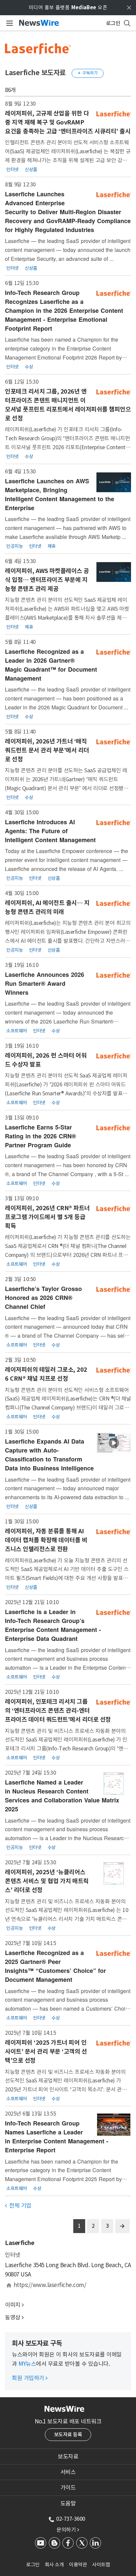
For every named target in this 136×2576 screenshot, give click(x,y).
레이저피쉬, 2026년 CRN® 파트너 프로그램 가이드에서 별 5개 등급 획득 (47, 1217)
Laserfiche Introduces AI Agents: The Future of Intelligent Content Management (50, 831)
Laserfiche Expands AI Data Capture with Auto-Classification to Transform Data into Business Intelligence (49, 1455)
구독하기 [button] (88, 73)
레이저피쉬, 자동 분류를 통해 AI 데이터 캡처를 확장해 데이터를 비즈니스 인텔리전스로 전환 (46, 1540)
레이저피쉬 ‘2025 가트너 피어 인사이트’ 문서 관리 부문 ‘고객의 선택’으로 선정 (46, 2051)
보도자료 (68, 2457)
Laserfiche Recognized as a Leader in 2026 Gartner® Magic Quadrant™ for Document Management (51, 665)
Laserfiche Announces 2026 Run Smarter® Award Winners (45, 983)
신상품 (31, 169)
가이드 (68, 2488)
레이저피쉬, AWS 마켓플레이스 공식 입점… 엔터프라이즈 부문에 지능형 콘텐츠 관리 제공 (47, 580)
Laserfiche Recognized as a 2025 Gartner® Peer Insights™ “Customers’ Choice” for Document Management (55, 1966)
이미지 (13, 2305)
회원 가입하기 (30, 2378)
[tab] (68, 2457)
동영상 (13, 2317)
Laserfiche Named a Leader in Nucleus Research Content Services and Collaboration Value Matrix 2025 (62, 1796)
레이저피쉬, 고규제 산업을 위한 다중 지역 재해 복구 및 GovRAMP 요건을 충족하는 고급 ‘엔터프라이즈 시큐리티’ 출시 (68, 122)
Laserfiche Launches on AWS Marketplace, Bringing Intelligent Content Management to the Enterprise (60, 494)
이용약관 (78, 2565)
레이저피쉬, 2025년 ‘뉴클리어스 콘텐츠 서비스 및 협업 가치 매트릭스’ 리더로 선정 (47, 1881)
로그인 (33, 2565)
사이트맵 (101, 2565)
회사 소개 (54, 2565)
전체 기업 (18, 2206)
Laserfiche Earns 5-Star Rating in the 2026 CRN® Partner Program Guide (40, 1136)
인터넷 (13, 169)
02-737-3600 (71, 2519)
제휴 (52, 546)
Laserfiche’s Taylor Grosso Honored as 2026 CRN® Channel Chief (43, 1298)
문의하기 (68, 2530)
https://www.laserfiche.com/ (50, 2285)
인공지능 (15, 546)
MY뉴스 (27, 2364)
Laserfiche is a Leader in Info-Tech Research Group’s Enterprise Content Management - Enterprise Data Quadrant (53, 1625)
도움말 (68, 2504)
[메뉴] (8, 23)
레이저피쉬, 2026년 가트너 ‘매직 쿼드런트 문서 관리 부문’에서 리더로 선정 (47, 750)
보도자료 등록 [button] (68, 2434)
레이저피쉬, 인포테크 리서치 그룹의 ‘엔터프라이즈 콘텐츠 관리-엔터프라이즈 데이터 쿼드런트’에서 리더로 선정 (58, 1711)
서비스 (68, 2472)
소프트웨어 (17, 1031)
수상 (29, 366)
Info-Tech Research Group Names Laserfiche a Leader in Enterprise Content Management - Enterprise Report (57, 2137)
